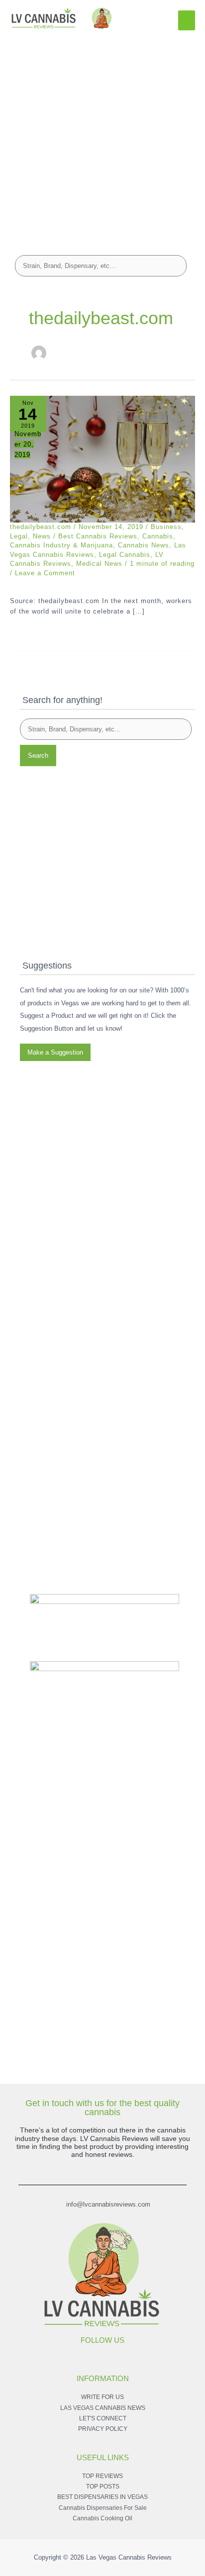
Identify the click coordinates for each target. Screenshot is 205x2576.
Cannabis (158, 536)
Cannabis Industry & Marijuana (61, 545)
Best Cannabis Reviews (98, 536)
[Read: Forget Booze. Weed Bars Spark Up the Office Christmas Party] (102, 459)
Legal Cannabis (125, 555)
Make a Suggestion (55, 1052)
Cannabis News (144, 545)
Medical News (99, 564)
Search (38, 755)
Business (166, 527)
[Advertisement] (102, 138)
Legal (19, 536)
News (42, 536)
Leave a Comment (45, 573)
